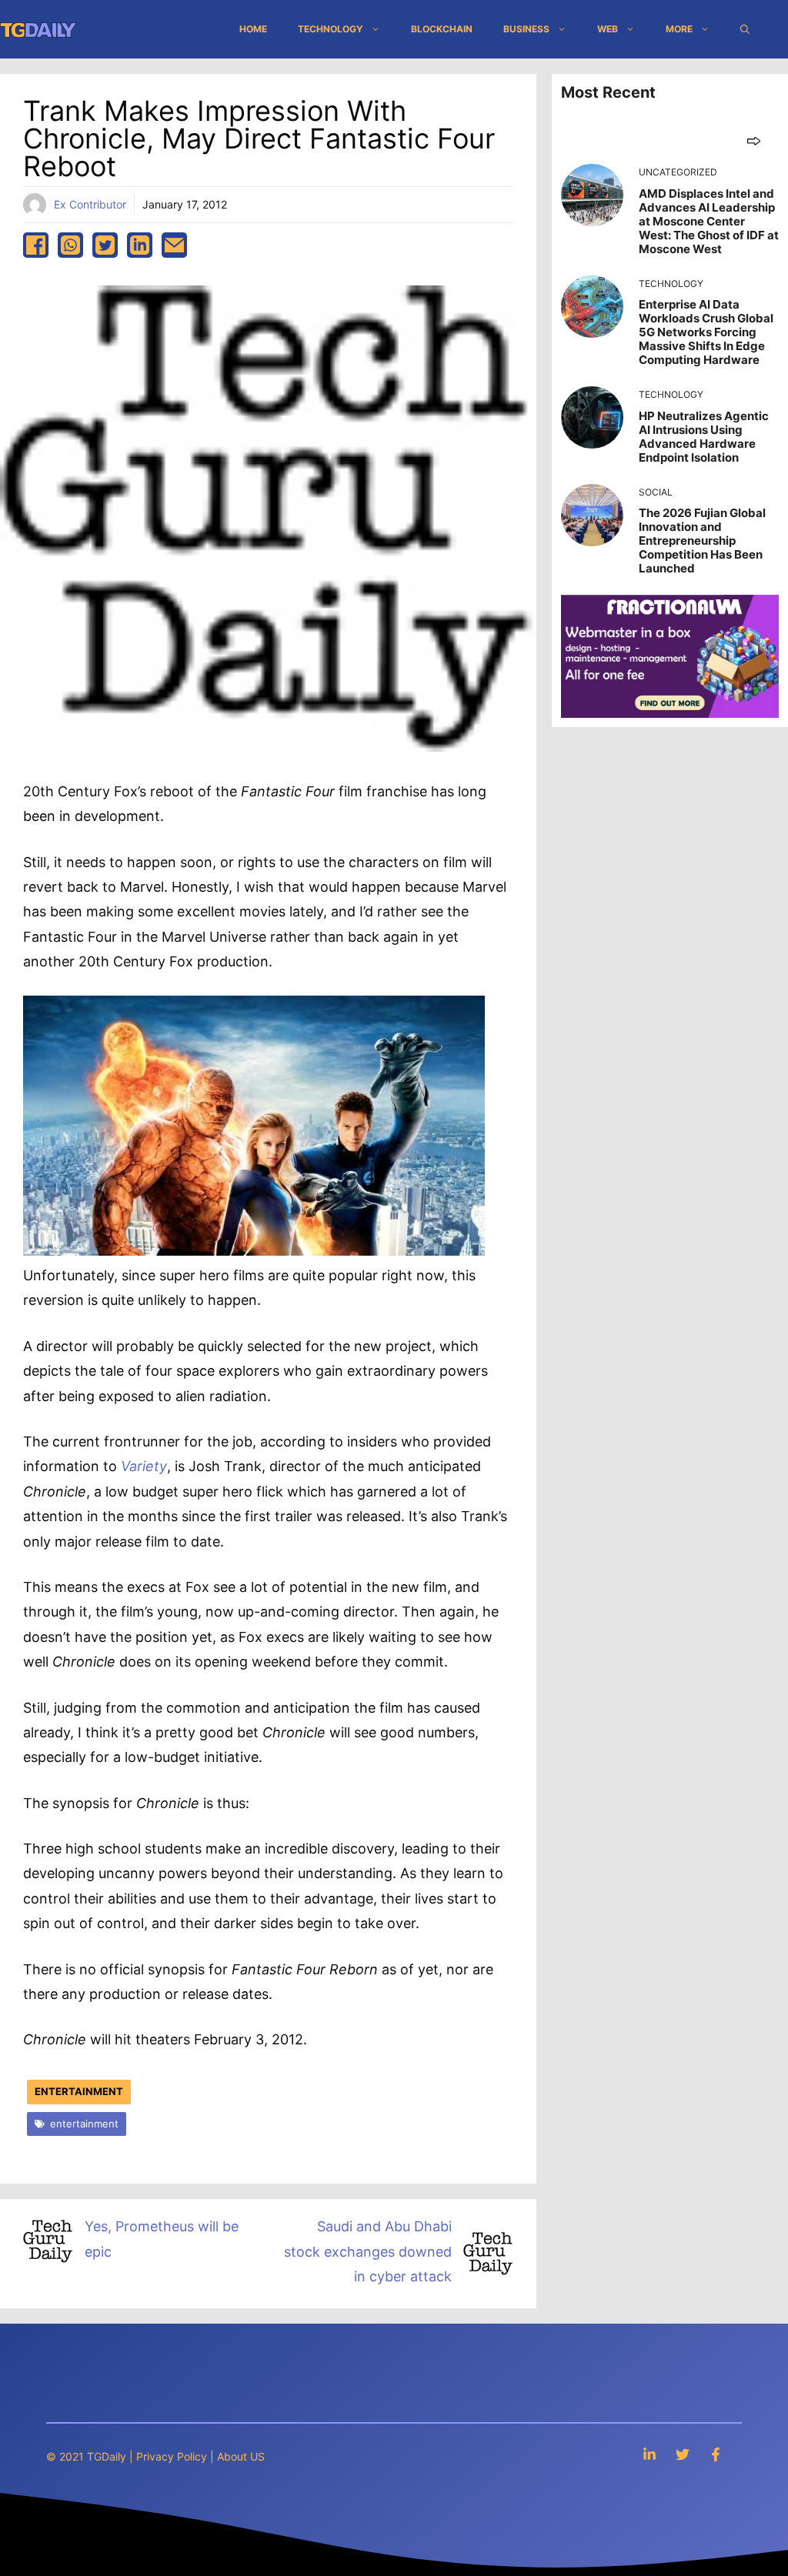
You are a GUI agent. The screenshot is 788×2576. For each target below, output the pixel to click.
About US (241, 2456)
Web (608, 29)
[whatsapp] (70, 245)
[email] (174, 245)
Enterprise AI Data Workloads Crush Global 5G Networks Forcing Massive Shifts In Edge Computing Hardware (706, 332)
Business (526, 29)
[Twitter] (683, 2454)
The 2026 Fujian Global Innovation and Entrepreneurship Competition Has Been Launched (702, 541)
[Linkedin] (649, 2454)
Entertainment (79, 2091)
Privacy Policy (172, 2456)
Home (253, 29)
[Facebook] (716, 2454)
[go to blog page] (754, 140)
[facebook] (36, 245)
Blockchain (442, 29)
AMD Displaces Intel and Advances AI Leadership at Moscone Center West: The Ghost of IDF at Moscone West (709, 221)
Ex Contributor (90, 204)
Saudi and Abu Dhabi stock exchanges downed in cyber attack (368, 2251)
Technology (331, 29)
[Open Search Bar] (745, 29)
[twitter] (105, 245)
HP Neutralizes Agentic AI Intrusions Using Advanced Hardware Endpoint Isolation (704, 437)
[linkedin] (140, 245)
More (679, 29)
